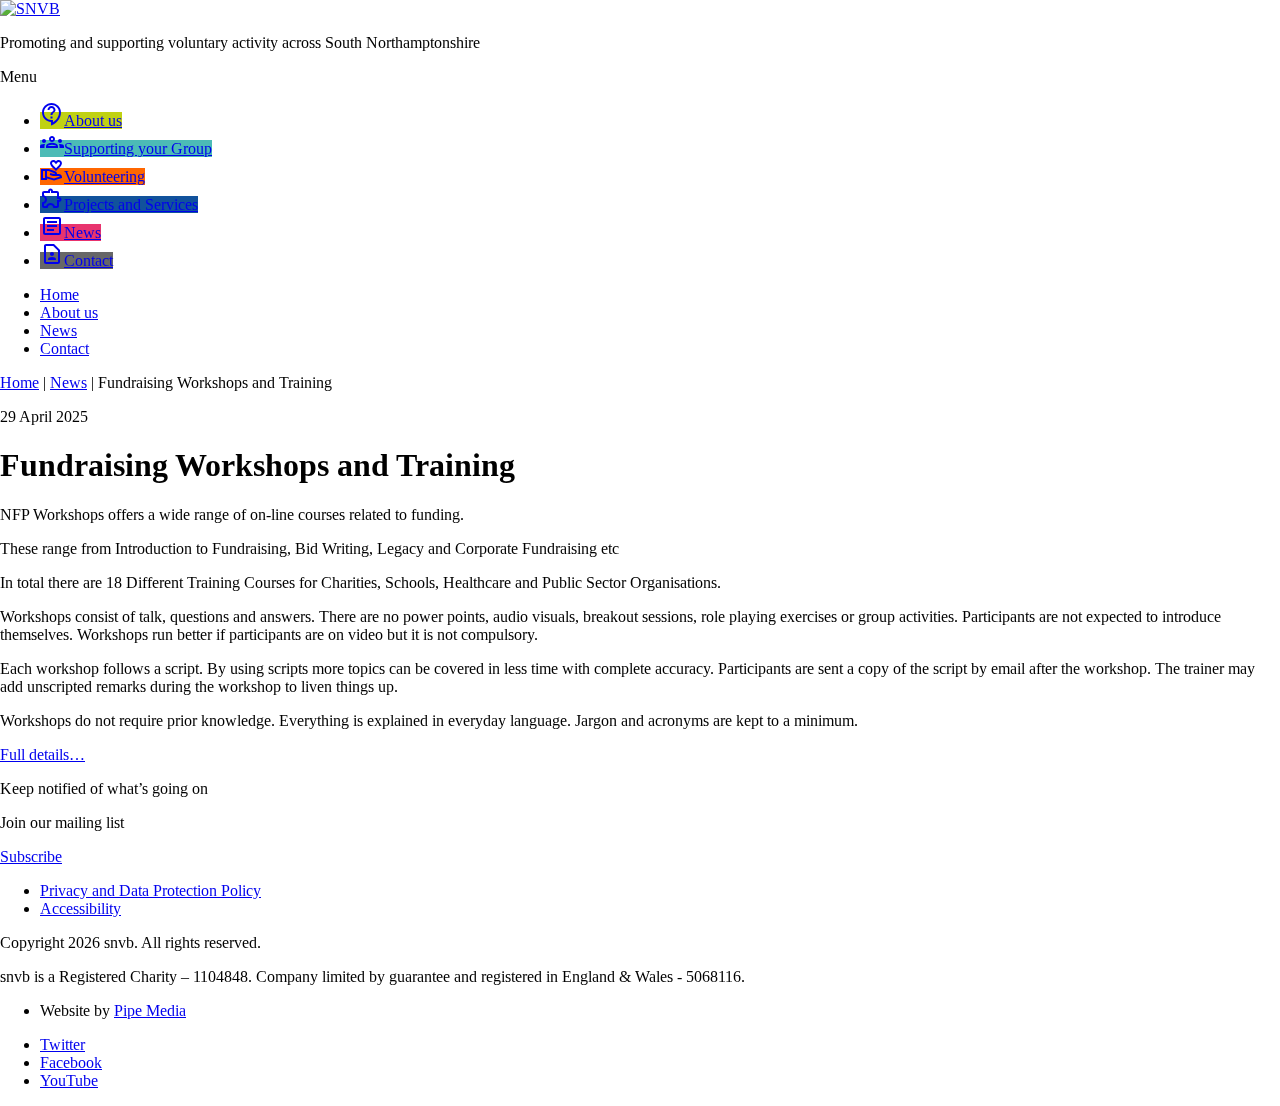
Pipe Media (150, 1010)
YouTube (69, 1080)
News (58, 330)
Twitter (62, 1044)
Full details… (42, 754)
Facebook (71, 1062)
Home (59, 294)
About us (69, 312)
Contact (64, 348)
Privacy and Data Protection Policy (150, 890)
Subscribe (31, 856)
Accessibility (80, 908)
